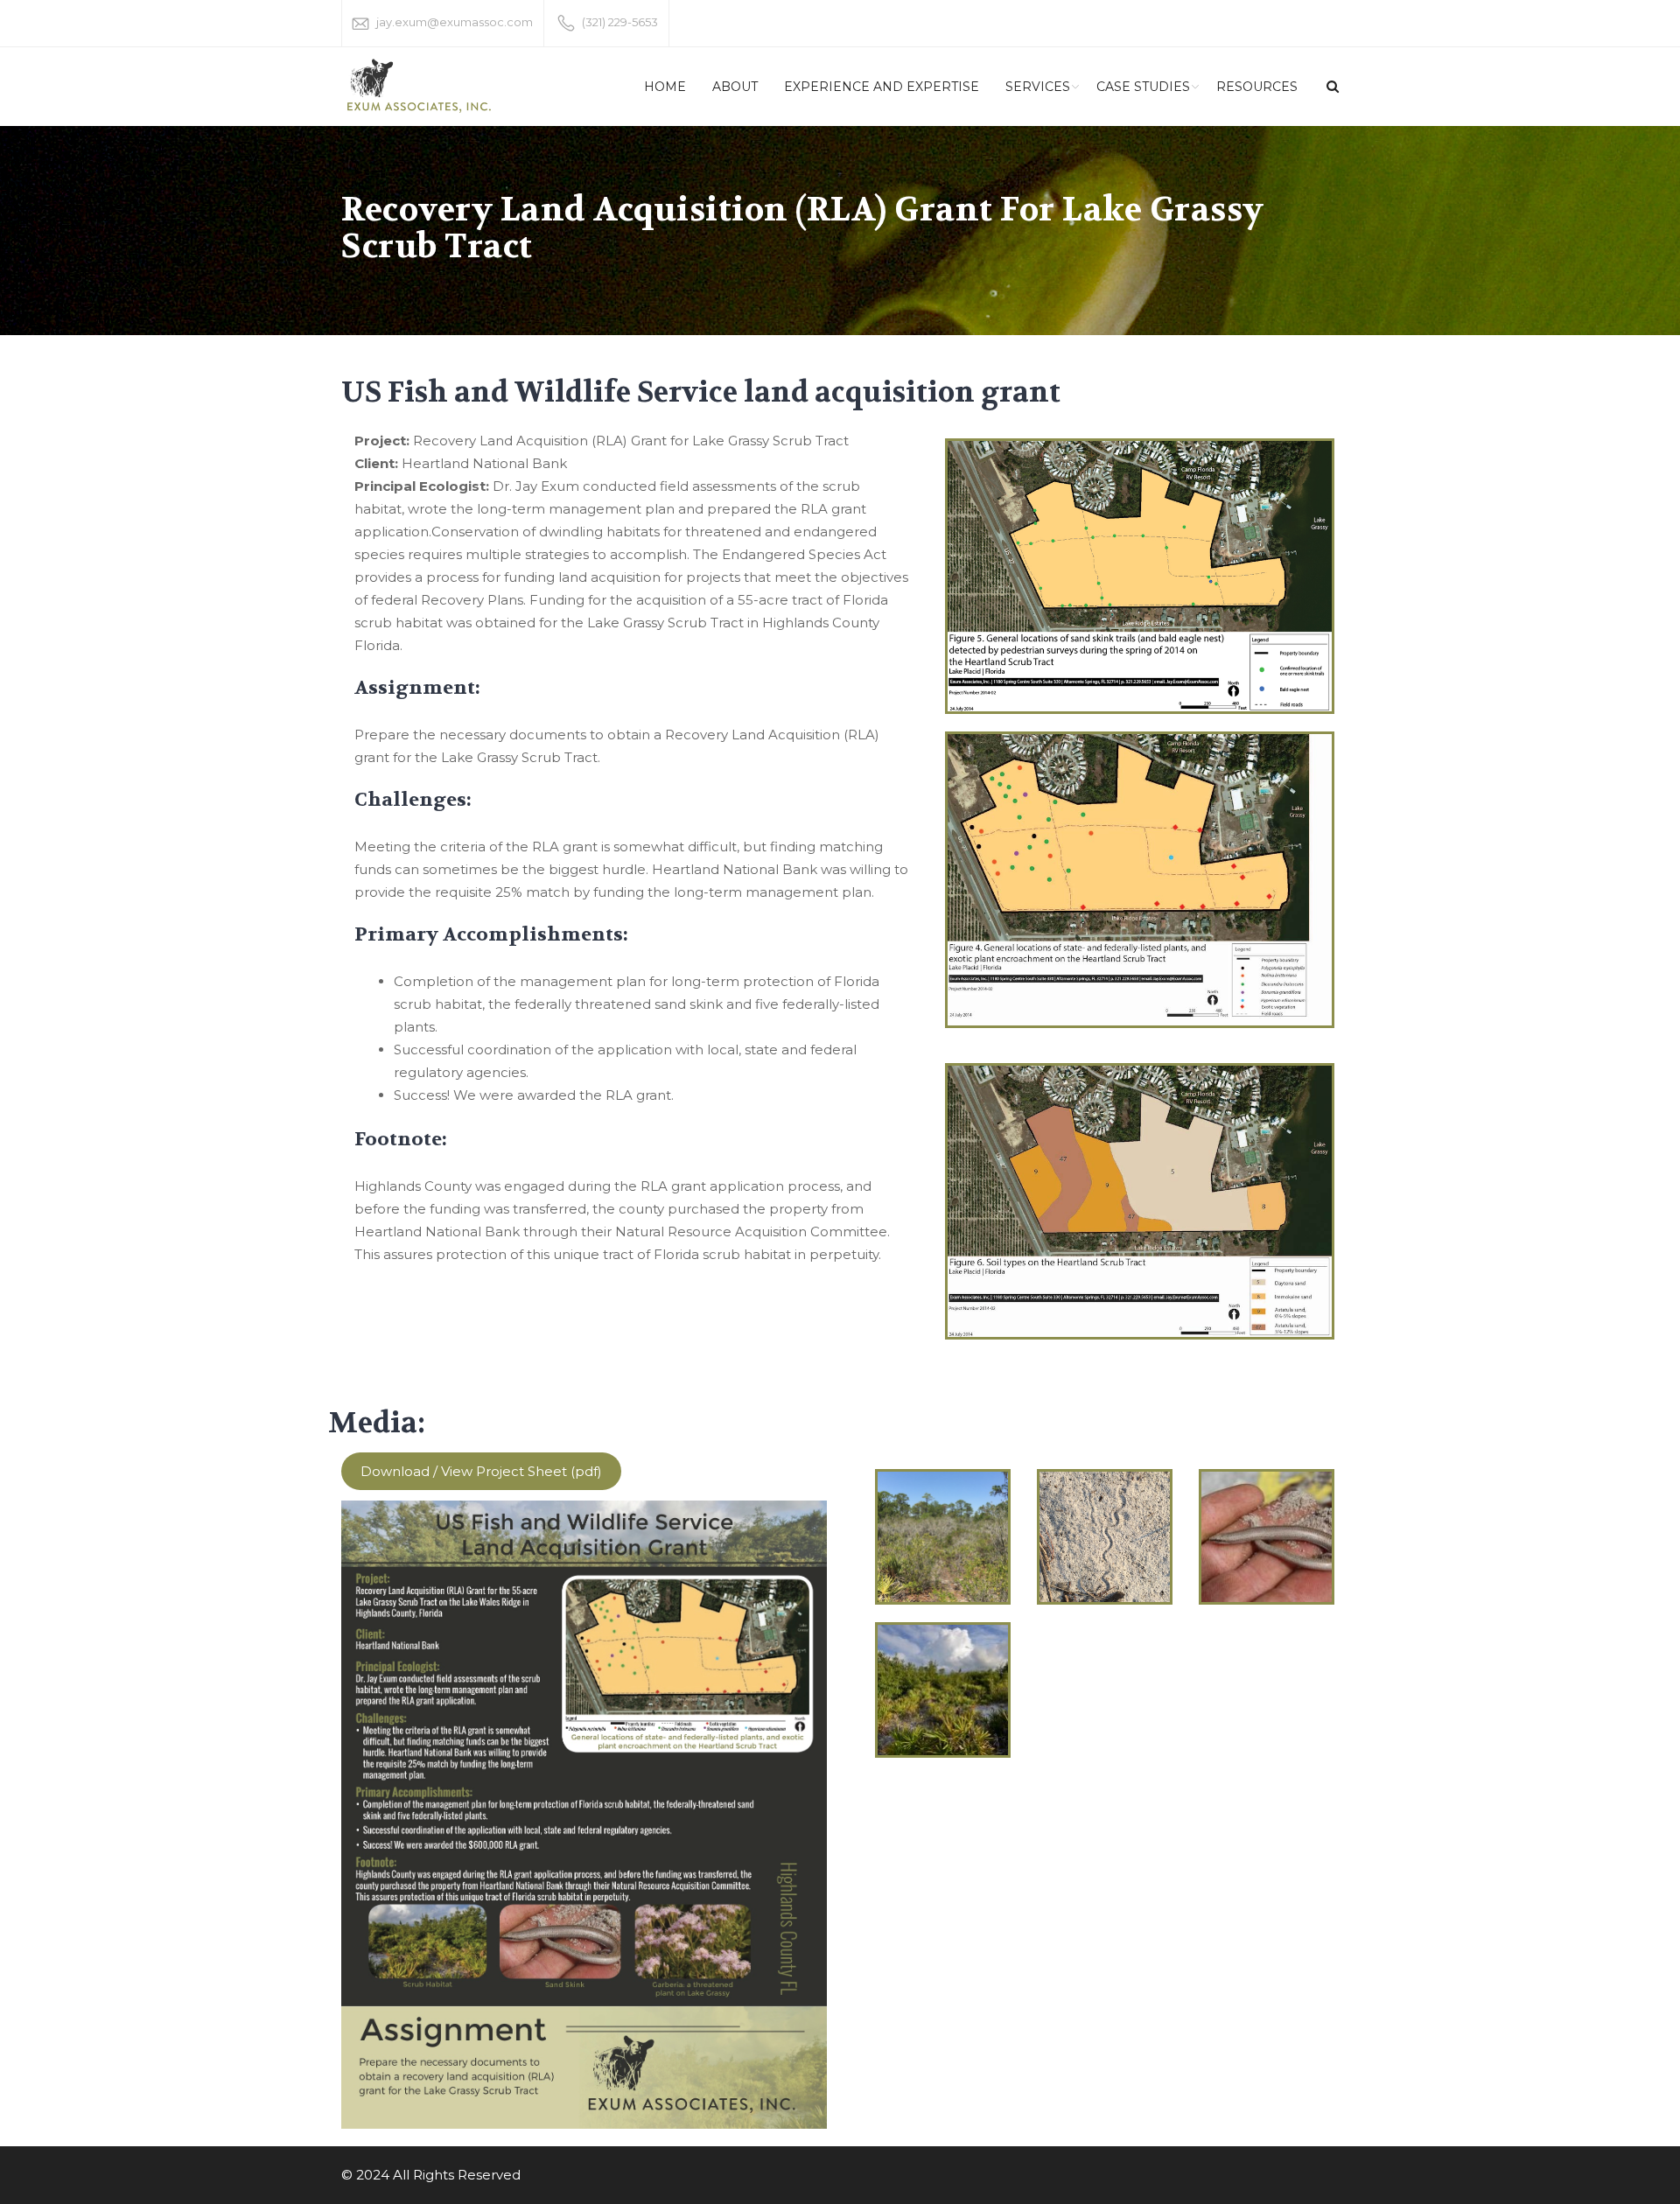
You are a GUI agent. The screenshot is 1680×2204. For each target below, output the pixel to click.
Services (1038, 87)
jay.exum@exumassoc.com (455, 22)
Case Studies (1143, 87)
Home (665, 87)
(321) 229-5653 (620, 22)
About (735, 87)
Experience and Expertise (882, 87)
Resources (1257, 87)
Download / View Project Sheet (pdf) (481, 1471)
